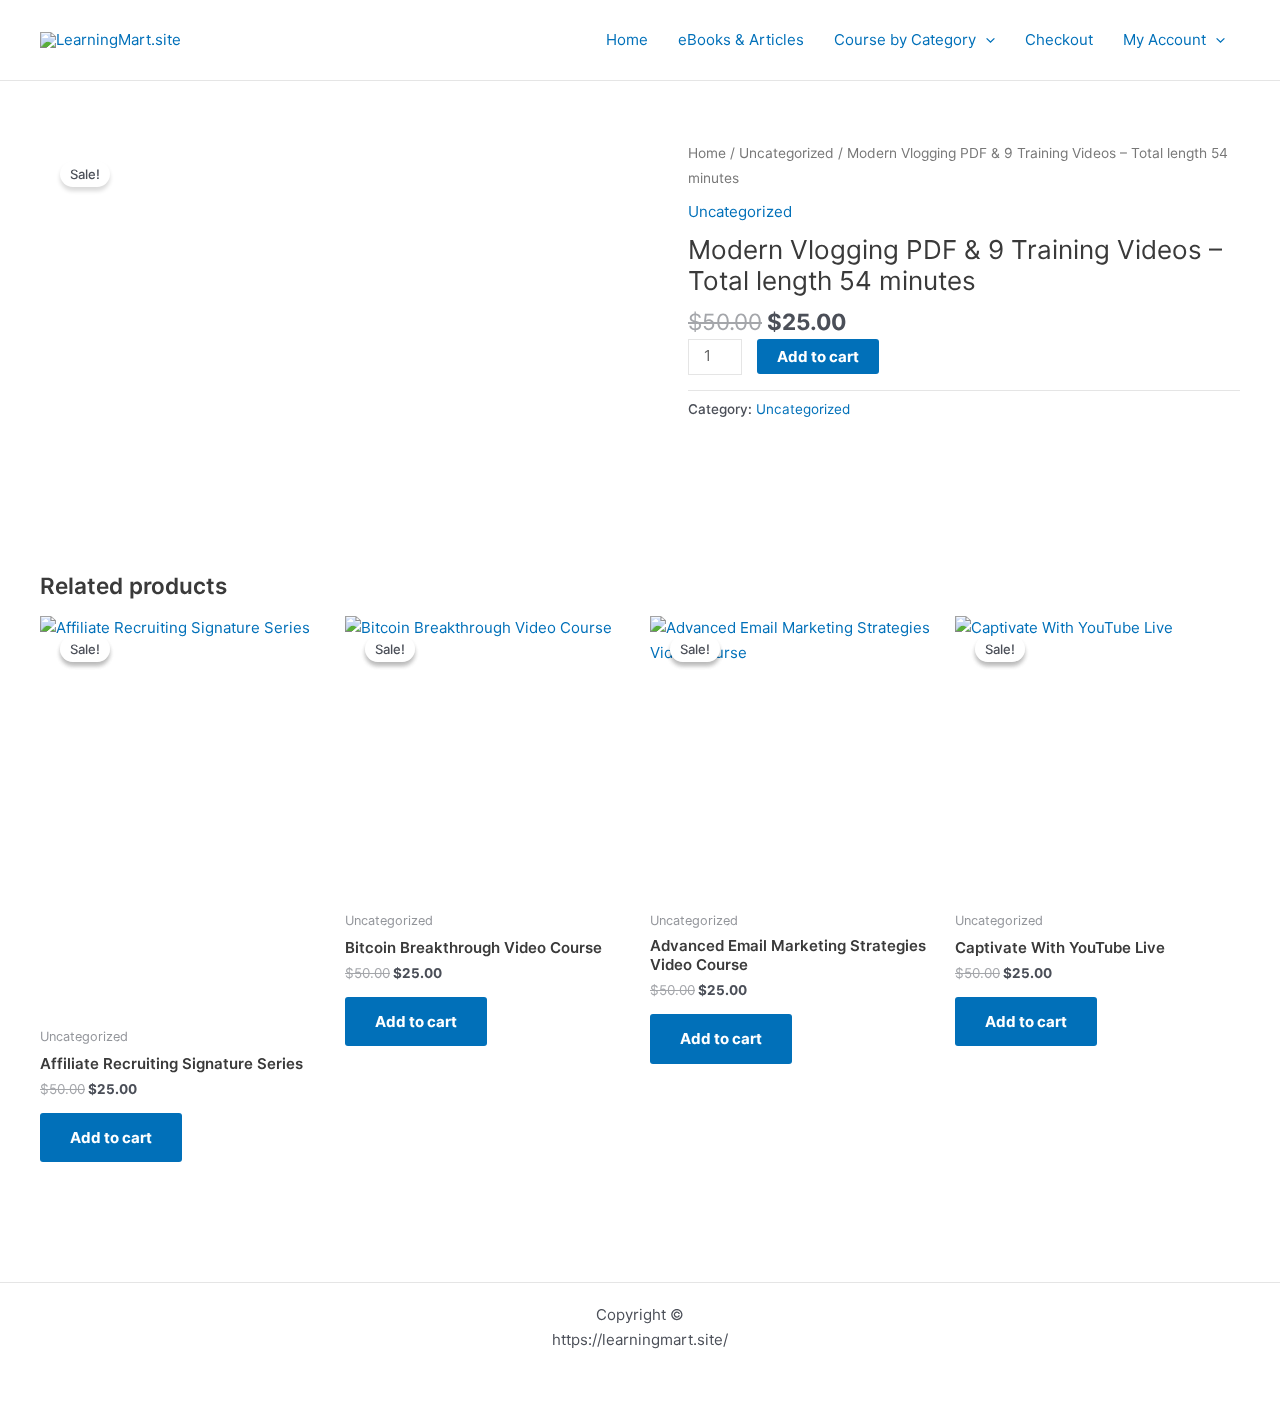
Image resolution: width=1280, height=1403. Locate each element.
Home (627, 39)
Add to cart (818, 356)
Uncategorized (786, 153)
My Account (1164, 39)
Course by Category (905, 39)
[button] (985, 40)
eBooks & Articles (741, 39)
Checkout (1059, 39)
